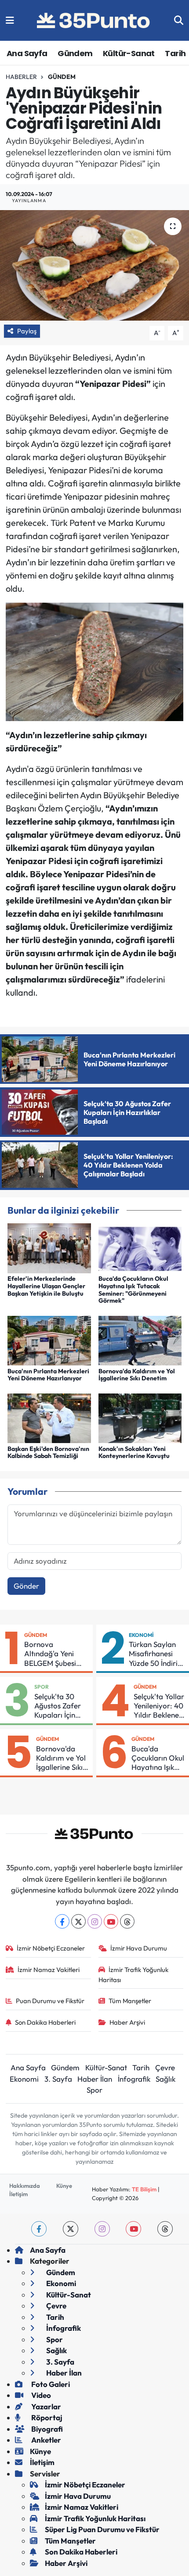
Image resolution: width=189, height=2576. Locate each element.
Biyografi (46, 2429)
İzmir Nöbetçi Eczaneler (51, 1948)
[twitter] (71, 2229)
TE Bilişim (144, 2189)
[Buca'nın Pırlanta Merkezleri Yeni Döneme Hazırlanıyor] (49, 1340)
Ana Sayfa (27, 53)
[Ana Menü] (10, 20)
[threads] (165, 2229)
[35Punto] (94, 21)
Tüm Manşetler (130, 2001)
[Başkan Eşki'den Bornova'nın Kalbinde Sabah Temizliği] (49, 1417)
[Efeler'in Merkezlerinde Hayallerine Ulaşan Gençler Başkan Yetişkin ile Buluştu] (49, 1247)
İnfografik (134, 2079)
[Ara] (179, 20)
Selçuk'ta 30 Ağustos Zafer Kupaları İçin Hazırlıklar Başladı (58, 1706)
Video (40, 2395)
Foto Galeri (50, 2384)
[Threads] (127, 1921)
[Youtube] (111, 1921)
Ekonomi (141, 1635)
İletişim (18, 2194)
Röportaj (46, 2417)
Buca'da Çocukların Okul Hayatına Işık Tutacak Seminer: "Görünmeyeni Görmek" (133, 1290)
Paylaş (27, 331)
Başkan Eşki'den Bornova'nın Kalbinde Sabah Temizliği (48, 1452)
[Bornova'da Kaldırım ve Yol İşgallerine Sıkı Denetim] (140, 1340)
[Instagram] (95, 1921)
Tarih (175, 53)
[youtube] (133, 2229)
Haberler (21, 77)
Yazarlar (45, 2406)
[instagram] (102, 2229)
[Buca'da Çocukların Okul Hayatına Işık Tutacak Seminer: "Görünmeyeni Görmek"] (140, 1247)
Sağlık (165, 2079)
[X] (78, 1921)
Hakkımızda (25, 2186)
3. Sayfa (58, 2079)
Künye (64, 2186)
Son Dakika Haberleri (45, 2022)
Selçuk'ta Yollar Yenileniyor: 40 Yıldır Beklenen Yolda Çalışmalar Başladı (159, 1706)
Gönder (26, 1586)
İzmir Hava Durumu (139, 1948)
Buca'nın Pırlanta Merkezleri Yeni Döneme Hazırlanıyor (48, 1375)
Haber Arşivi (127, 2022)
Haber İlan (95, 2079)
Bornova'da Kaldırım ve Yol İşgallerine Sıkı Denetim (137, 1375)
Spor (42, 1687)
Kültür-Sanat (129, 53)
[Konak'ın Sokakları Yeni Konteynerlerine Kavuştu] (140, 1417)
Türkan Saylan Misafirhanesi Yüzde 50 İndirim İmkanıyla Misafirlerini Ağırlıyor (156, 1654)
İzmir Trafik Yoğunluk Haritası (134, 1974)
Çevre (165, 2067)
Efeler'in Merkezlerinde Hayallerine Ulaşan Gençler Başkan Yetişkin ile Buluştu (46, 1286)
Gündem (75, 53)
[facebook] (39, 2229)
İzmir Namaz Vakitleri (49, 1970)
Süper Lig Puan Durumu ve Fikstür (102, 2529)
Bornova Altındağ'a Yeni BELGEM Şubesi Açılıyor (50, 1654)
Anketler (45, 2440)
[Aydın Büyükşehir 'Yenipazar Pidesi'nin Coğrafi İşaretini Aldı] (94, 265)
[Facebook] (62, 1921)
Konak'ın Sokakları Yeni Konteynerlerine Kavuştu (134, 1452)
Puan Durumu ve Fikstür (50, 2001)
